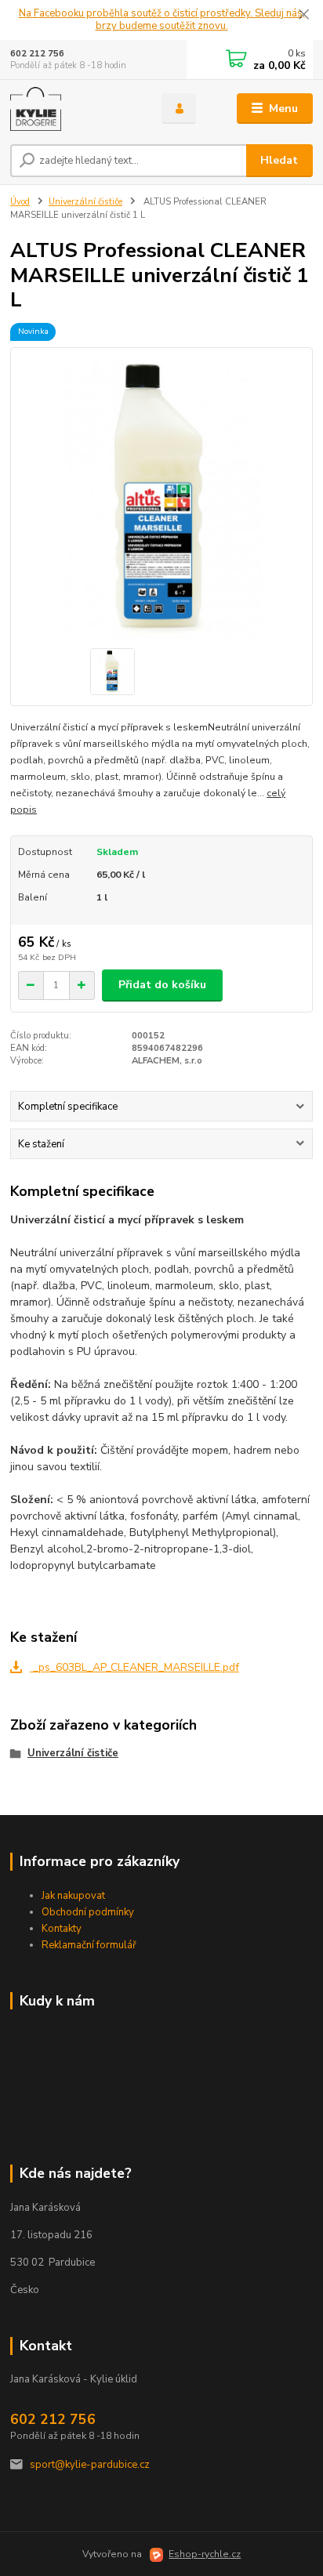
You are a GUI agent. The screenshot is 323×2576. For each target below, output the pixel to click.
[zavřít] (303, 16)
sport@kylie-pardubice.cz (90, 2465)
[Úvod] (73, 109)
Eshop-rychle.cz (205, 2554)
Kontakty (62, 1929)
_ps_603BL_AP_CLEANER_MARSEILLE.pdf (134, 1667)
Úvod (20, 202)
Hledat (279, 160)
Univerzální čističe (85, 202)
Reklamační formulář (89, 1945)
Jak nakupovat (73, 1896)
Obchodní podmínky (88, 1912)
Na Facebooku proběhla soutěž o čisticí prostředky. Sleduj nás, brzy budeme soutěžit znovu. (162, 20)
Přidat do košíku (162, 985)
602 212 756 (37, 54)
